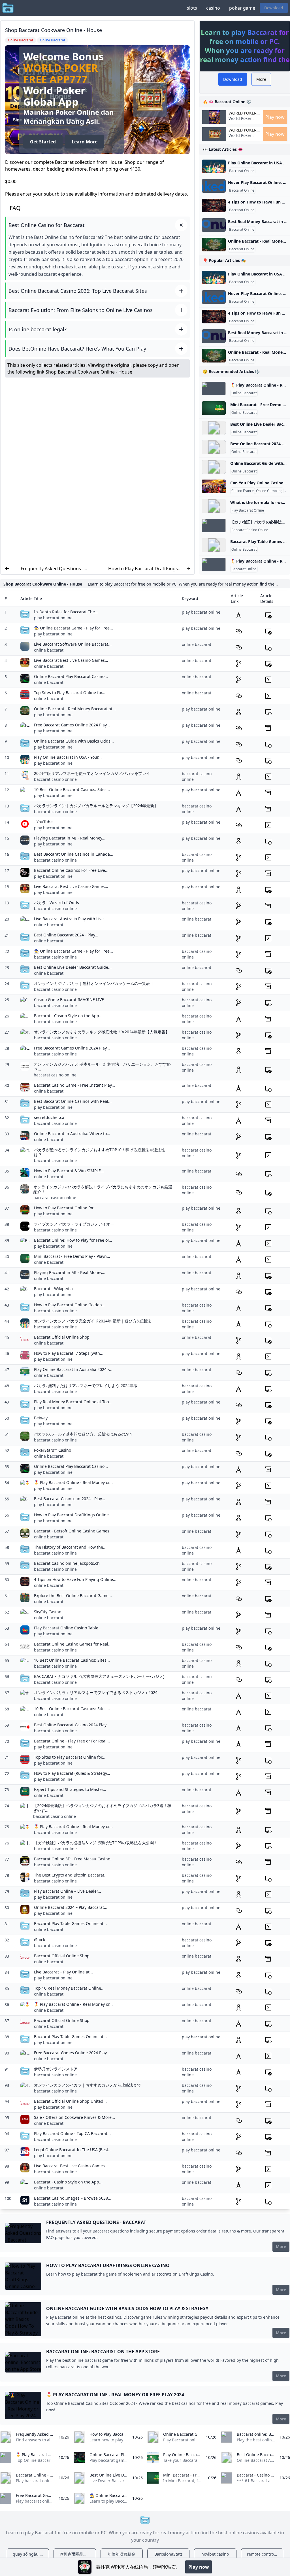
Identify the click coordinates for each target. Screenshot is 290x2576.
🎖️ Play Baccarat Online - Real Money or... (73, 1482)
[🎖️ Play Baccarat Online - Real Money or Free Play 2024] (214, 389)
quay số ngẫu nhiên (31, 2554)
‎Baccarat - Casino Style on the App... (68, 1016)
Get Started (43, 142)
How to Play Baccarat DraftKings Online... (73, 1515)
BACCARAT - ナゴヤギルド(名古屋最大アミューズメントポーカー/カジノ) (99, 1676)
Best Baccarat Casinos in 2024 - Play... (70, 1499)
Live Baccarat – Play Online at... (63, 1972)
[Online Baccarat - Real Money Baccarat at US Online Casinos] (214, 245)
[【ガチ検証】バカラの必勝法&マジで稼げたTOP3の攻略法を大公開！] (214, 525)
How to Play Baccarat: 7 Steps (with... (69, 1353)
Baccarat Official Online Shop (62, 1337)
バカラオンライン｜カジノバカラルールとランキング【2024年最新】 (96, 806)
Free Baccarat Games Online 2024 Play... (72, 725)
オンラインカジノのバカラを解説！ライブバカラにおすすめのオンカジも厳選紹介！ (103, 1189)
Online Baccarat (244, 393)
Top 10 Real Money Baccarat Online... (69, 1988)
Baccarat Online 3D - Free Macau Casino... (74, 1859)
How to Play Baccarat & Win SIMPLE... (69, 1171)
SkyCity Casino (48, 1612)
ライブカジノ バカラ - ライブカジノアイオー (74, 1224)
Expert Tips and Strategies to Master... (70, 1789)
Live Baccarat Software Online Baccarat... (73, 644)
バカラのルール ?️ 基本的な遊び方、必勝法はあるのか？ (84, 1434)
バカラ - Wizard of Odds (56, 903)
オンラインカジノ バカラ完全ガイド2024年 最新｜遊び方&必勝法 (93, 1321)
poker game (242, 8)
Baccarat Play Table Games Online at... (70, 1923)
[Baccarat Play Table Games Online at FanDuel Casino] (214, 545)
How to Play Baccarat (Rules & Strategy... (72, 1773)
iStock (40, 1940)
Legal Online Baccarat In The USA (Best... (73, 2150)
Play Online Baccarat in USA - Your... (68, 757)
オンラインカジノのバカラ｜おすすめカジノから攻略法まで (88, 2085)
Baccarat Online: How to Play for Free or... (73, 1240)
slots (192, 8)
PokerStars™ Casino (53, 1450)
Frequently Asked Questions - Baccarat (52, 569)
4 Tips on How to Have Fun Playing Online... (75, 1579)
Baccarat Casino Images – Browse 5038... (73, 2198)
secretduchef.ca (49, 1117)
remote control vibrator (265, 2554)
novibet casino (215, 2554)
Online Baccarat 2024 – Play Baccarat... (71, 1907)
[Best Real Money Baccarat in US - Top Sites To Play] (214, 225)
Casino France (243, 491)
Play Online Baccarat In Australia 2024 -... (73, 1369)
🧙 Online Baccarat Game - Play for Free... (73, 628)
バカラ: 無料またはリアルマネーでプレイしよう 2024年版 (86, 1385)
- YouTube (43, 822)
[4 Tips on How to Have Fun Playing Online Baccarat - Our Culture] (214, 205)
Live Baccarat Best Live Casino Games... (71, 660)
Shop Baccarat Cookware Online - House (89, 372)
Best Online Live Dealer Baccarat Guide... (73, 967)
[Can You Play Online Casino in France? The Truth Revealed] (214, 486)
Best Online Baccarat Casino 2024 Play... (72, 1725)
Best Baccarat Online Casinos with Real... (73, 1101)
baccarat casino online (55, 779)
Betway (41, 1418)
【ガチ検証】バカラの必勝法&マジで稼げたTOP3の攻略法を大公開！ (96, 1843)
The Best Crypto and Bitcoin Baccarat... (71, 1875)
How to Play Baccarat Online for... (65, 1208)
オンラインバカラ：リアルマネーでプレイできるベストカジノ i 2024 (96, 1692)
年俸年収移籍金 (121, 2554)
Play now (275, 117)
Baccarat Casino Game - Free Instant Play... (74, 1085)
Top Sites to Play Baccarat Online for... (70, 693)
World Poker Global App (243, 113)
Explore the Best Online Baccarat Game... (73, 1596)
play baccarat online (53, 618)
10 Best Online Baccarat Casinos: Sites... (72, 789)
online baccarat (49, 650)
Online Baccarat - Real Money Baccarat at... (75, 709)
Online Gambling (269, 491)
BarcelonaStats (169, 2554)
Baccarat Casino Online (250, 530)
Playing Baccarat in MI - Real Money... (70, 838)
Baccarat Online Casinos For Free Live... (71, 870)
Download (274, 8)
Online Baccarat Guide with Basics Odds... (74, 741)
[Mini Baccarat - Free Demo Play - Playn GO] (214, 408)
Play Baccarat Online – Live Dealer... (68, 1891)
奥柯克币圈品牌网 (75, 2554)
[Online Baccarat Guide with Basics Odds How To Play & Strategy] (214, 467)
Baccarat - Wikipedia (53, 1289)
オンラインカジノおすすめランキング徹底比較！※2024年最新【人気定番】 (102, 1032)
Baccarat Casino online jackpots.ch (67, 1563)
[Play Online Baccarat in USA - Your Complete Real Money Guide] (214, 166)
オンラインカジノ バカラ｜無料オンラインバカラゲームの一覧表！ (94, 983)
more (281, 2247)
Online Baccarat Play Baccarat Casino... (71, 676)
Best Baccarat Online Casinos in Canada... (74, 854)
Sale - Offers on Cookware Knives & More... (74, 2117)
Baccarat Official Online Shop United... (70, 2101)
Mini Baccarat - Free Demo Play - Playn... (72, 1256)
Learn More (85, 142)
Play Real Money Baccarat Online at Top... (73, 1402)
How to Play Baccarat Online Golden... (70, 1305)
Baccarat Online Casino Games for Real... (73, 1644)
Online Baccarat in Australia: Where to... (72, 1134)
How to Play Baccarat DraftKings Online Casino (143, 569)
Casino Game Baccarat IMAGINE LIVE (69, 999)
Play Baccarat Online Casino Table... (68, 1628)
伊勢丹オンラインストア (56, 2069)
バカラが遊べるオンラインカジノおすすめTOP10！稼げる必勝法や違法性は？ (100, 1152)
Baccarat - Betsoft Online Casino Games (72, 1531)
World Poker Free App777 (61, 74)
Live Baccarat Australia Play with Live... (71, 919)
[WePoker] (85, 2567)
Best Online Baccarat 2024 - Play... (66, 935)
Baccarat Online (242, 171)
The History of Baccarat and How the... (70, 1547)
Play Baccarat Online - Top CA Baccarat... (72, 2133)
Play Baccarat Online (248, 510)
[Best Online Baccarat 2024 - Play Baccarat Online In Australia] (214, 447)
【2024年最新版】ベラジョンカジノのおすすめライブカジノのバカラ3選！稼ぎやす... (102, 1808)
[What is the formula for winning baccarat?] (214, 506)
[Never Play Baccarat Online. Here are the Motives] (214, 186)
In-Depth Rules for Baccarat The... (66, 612)
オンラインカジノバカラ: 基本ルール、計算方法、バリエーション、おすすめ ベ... (102, 1067)
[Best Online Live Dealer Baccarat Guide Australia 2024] (214, 428)
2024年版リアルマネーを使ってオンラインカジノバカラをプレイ (92, 773)
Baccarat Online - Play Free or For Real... (72, 1741)
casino (213, 8)
